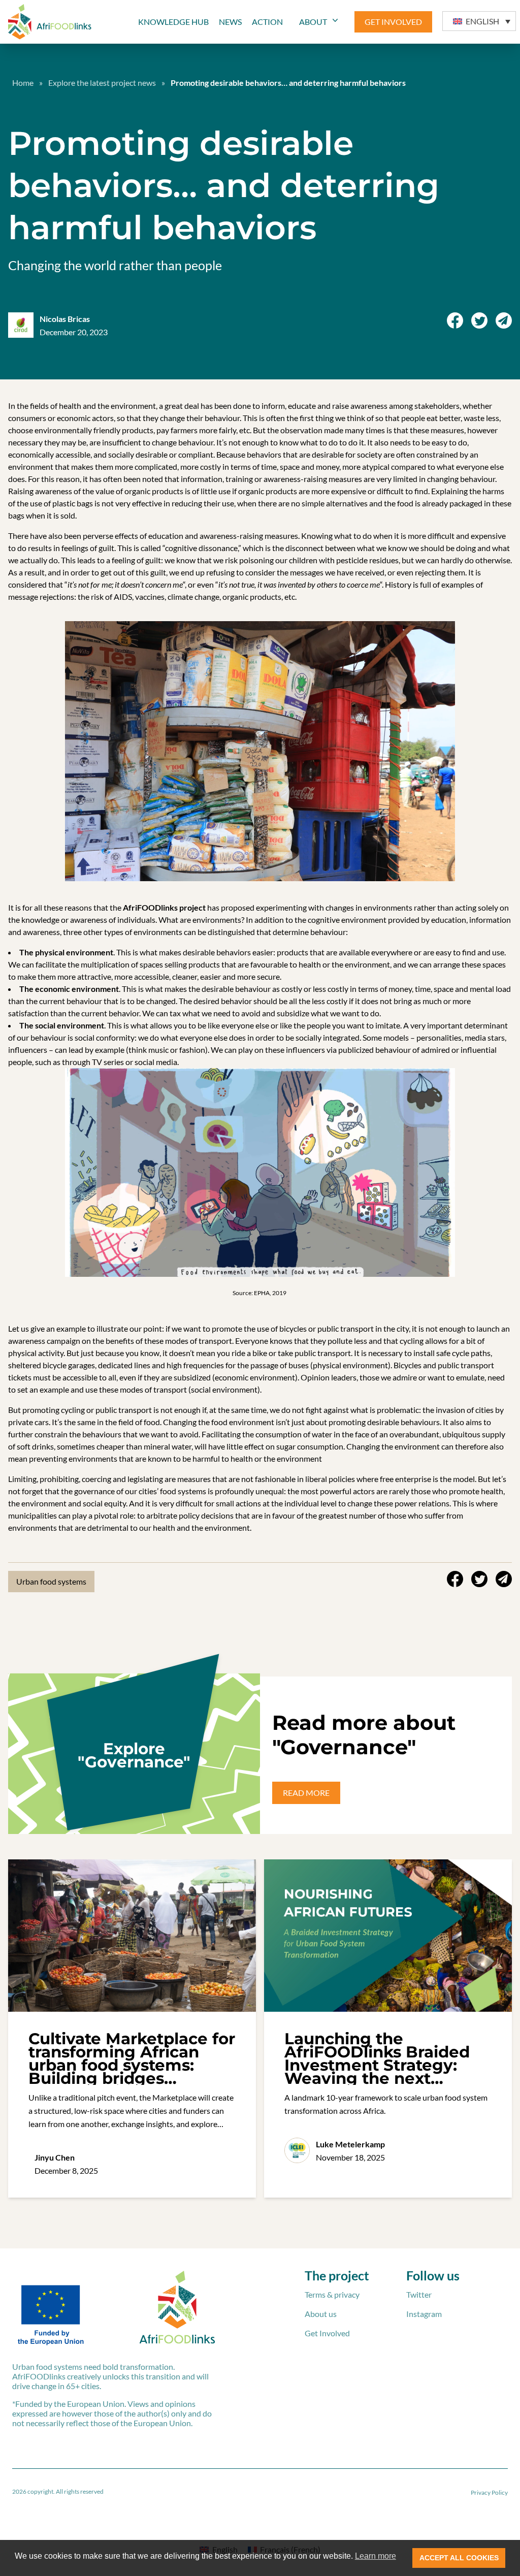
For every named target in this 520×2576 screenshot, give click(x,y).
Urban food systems (51, 1581)
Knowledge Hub (173, 22)
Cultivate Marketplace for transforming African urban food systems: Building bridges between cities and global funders (132, 2072)
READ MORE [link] (306, 1793)
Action (267, 22)
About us (321, 2314)
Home (23, 83)
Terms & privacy (332, 2294)
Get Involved (327, 2333)
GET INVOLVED (393, 22)
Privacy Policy (489, 2492)
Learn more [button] (376, 2556)
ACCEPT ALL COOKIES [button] (459, 2558)
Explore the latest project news (102, 83)
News (230, 22)
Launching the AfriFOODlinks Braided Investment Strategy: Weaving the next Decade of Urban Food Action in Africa (377, 2072)
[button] (479, 21)
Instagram (424, 2314)
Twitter (419, 2294)
